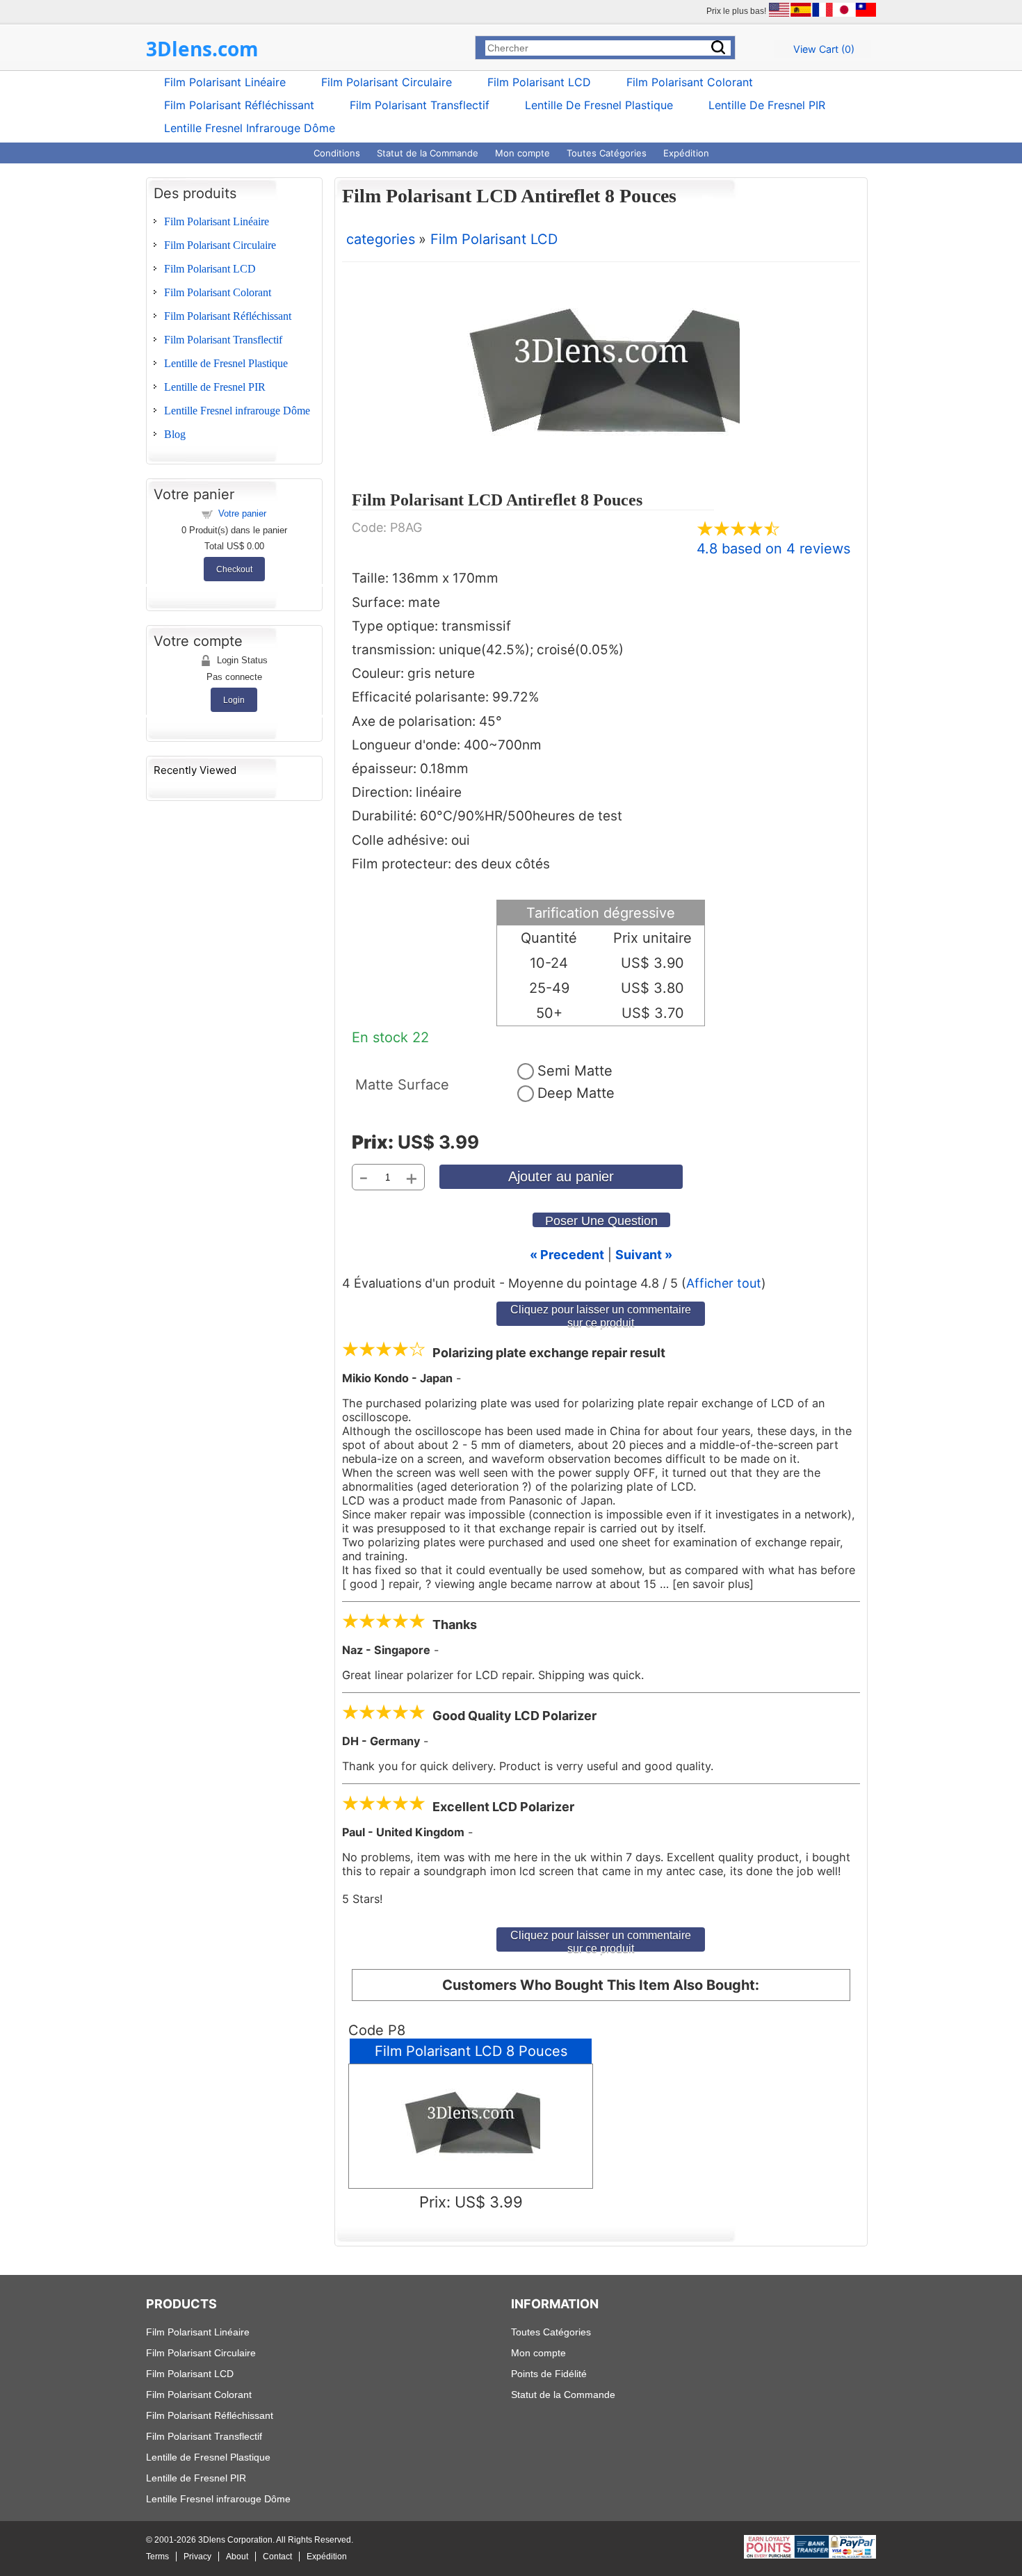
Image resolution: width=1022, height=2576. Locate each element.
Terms (157, 2557)
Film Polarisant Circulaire (387, 82)
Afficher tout (724, 1283)
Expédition (686, 153)
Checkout (234, 569)
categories (381, 239)
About (237, 2557)
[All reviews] (738, 532)
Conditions (337, 153)
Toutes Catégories (607, 153)
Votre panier (242, 513)
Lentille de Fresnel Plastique (599, 105)
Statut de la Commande (428, 153)
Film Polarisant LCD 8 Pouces (471, 2051)
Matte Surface (402, 1085)
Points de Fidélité (549, 2374)
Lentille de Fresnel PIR (767, 105)
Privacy (197, 2557)
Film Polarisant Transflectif (420, 105)
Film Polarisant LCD (539, 82)
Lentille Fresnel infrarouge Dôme (250, 128)
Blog (175, 434)
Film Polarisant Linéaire (225, 82)
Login (234, 700)
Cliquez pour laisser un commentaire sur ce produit (601, 1314)
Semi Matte (575, 1071)
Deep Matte (576, 1093)
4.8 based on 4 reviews (773, 549)
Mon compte (522, 153)
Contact (277, 2557)
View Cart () (824, 49)
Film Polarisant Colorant (690, 82)
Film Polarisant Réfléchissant (239, 105)
